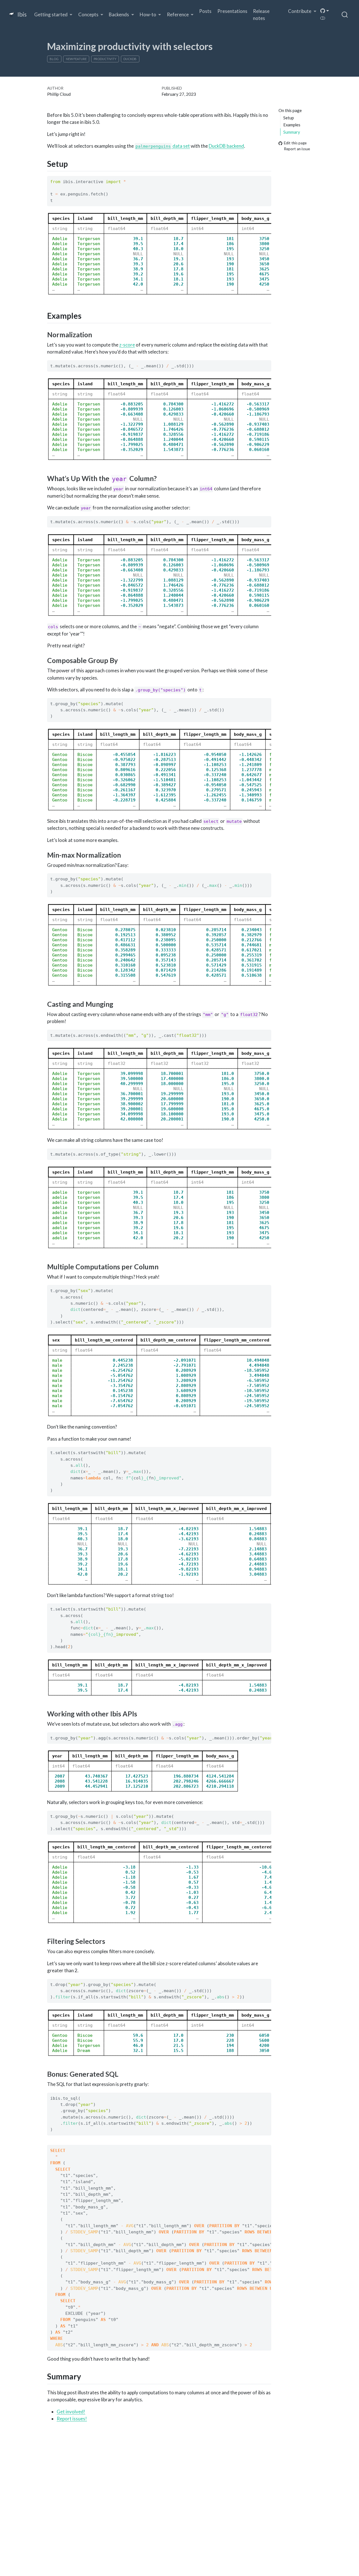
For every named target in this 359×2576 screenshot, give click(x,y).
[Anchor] (73, 163)
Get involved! (71, 2412)
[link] (53, 15)
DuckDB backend (226, 146)
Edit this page (295, 143)
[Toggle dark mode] (323, 18)
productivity (105, 59)
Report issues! (72, 2419)
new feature (76, 59)
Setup (289, 117)
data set (163, 146)
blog (54, 59)
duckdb (130, 59)
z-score (127, 345)
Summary (292, 132)
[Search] (345, 15)
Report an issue (297, 149)
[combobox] (345, 15)
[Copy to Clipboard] (268, 178)
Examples (292, 125)
